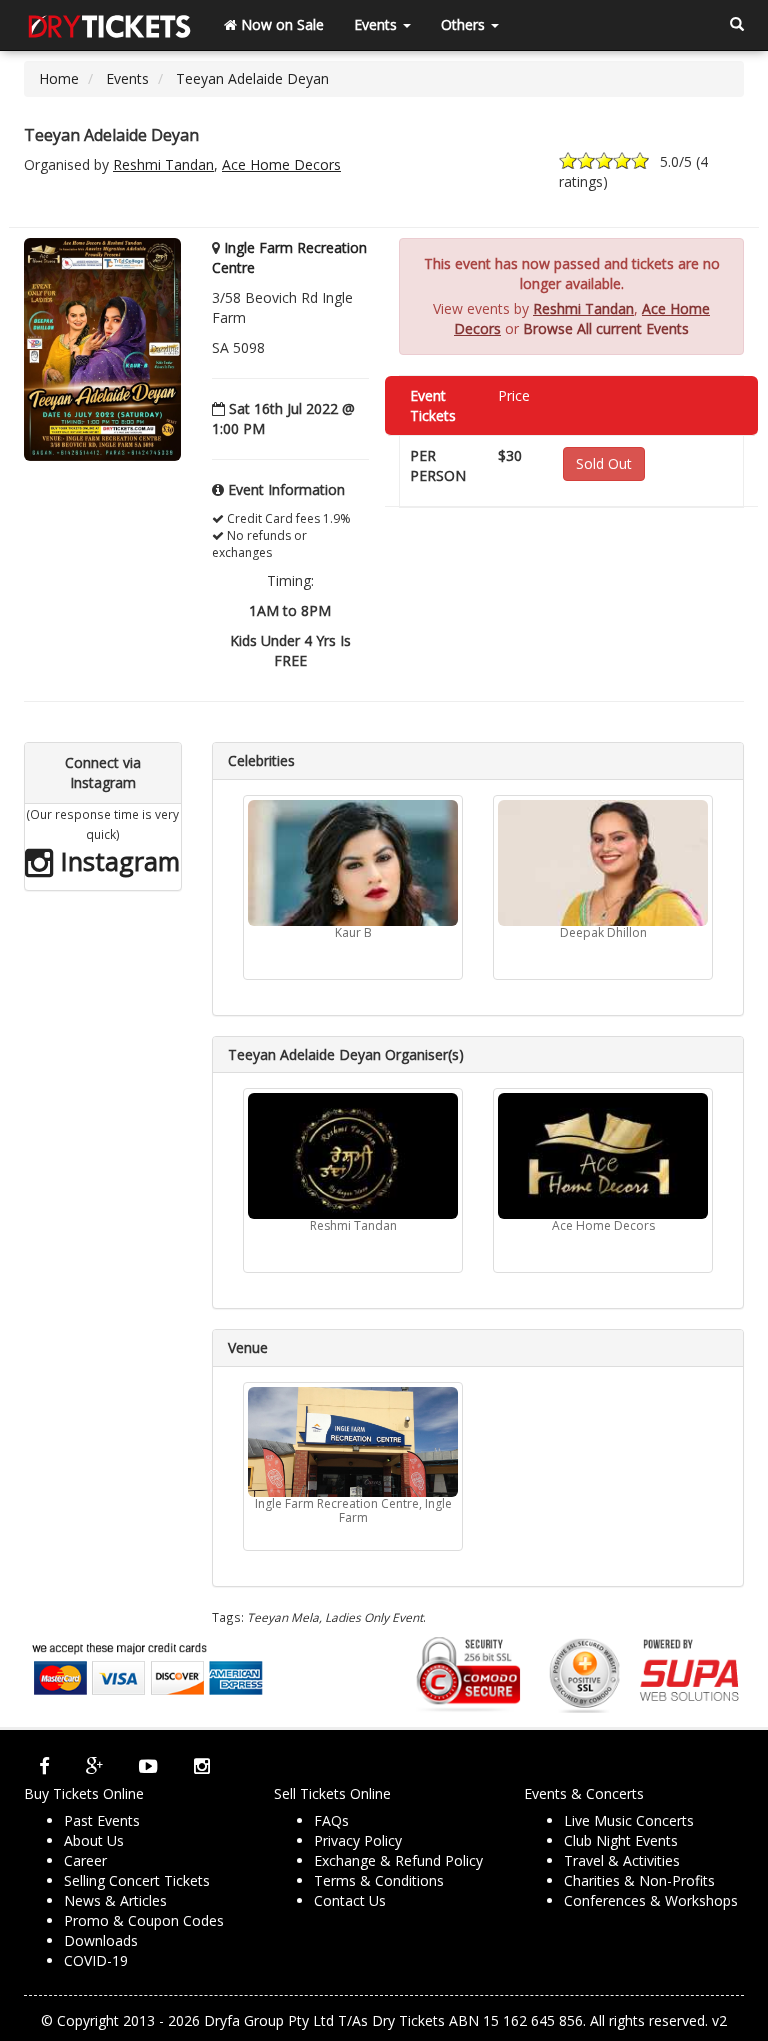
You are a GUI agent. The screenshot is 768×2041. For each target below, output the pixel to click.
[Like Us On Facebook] (44, 1766)
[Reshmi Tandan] (353, 1156)
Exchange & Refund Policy (398, 1860)
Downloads (101, 1940)
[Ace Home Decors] (603, 1156)
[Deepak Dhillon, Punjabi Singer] (603, 863)
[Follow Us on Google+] (94, 1766)
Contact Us (350, 1900)
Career (85, 1860)
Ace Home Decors (281, 164)
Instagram (117, 861)
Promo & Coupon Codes (144, 1920)
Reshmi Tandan (163, 164)
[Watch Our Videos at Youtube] (148, 1766)
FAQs (331, 1820)
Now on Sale (280, 24)
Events (377, 24)
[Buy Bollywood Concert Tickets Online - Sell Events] (109, 25)
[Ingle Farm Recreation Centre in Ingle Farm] (353, 1442)
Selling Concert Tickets (137, 1880)
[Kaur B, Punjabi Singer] (353, 863)
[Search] (737, 25)
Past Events (102, 1820)
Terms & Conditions (379, 1880)
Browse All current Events (606, 328)
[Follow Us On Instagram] (202, 1766)
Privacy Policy (358, 1840)
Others (465, 24)
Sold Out (604, 463)
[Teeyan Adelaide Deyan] (102, 348)
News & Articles (115, 1900)
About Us (94, 1840)
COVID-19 (96, 1960)
